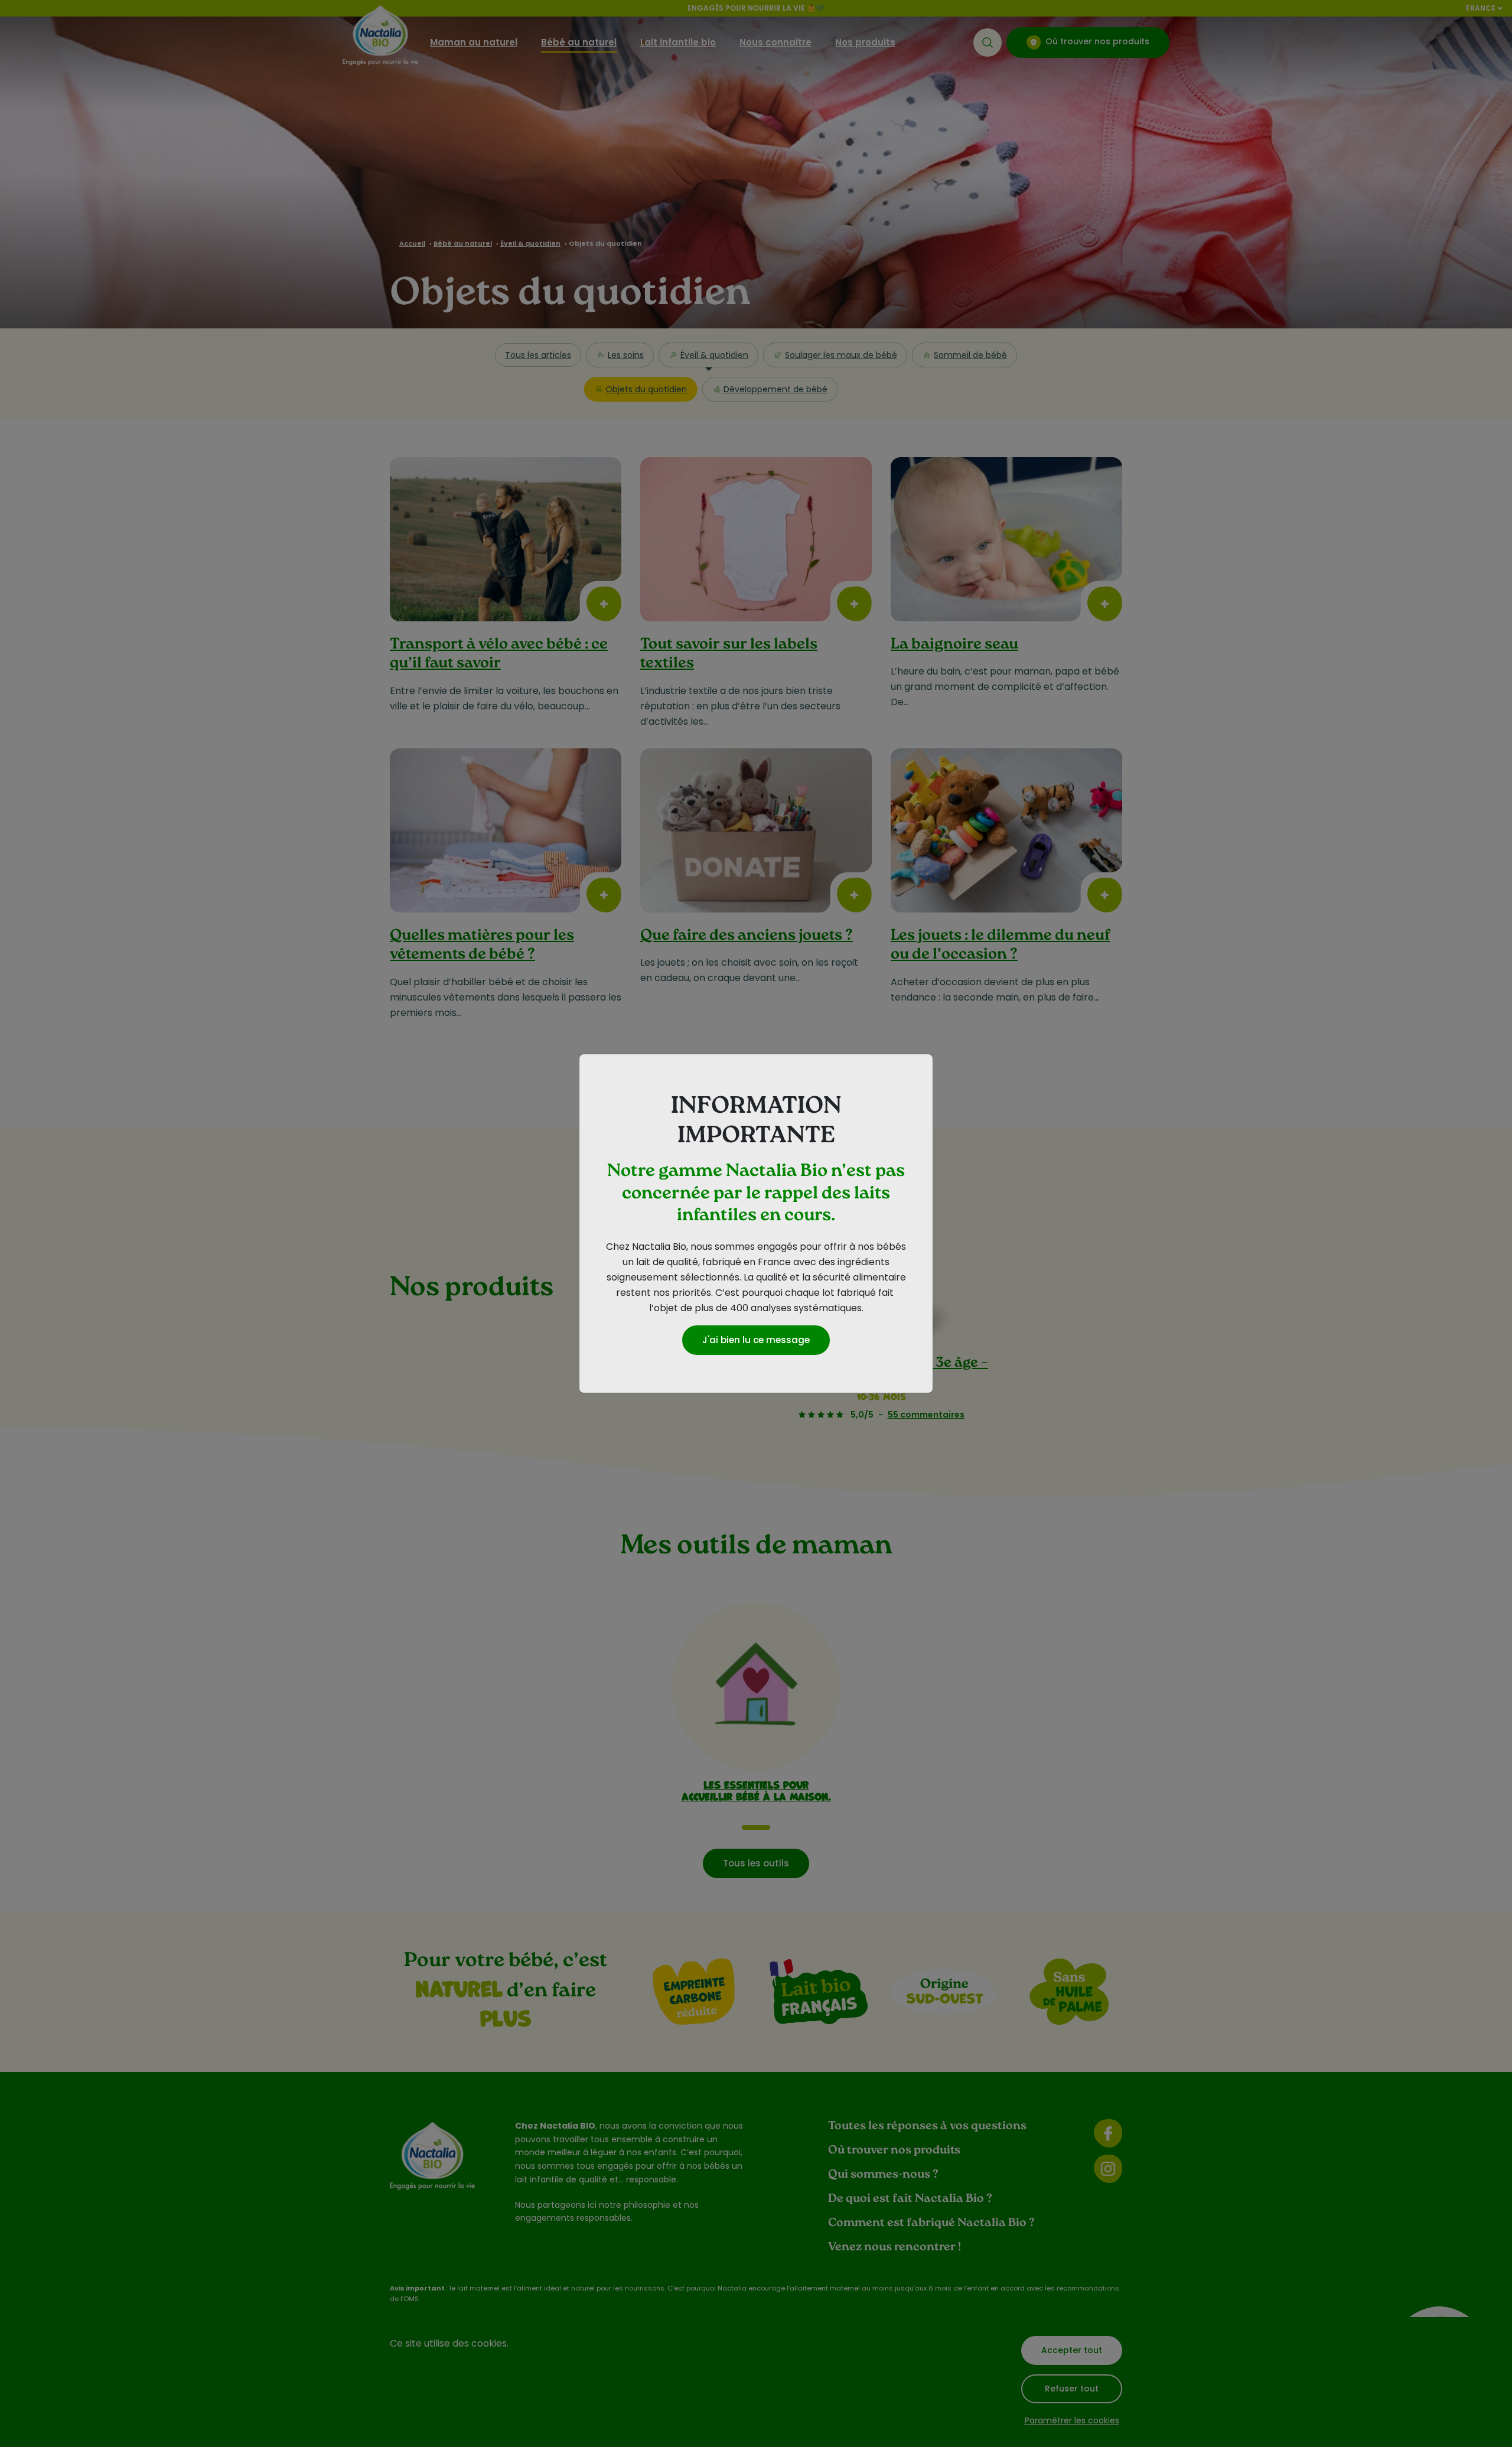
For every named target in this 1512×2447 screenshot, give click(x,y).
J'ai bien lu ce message (756, 1340)
